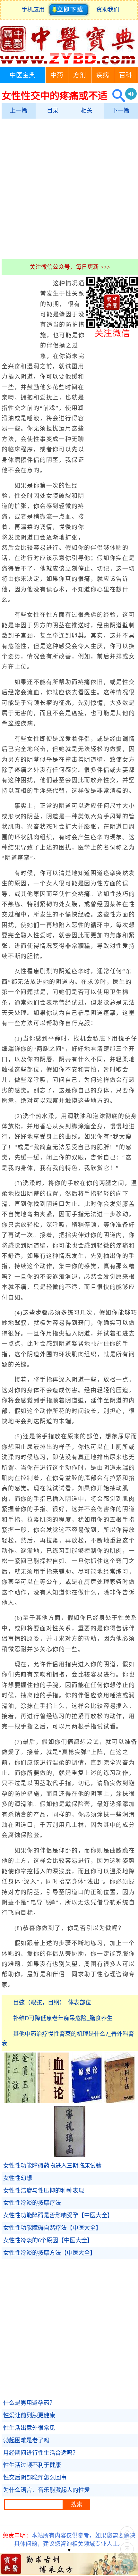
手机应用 (34, 10)
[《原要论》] (86, 2101)
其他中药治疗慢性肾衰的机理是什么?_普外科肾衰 (68, 2039)
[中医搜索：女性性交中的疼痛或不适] (116, 96)
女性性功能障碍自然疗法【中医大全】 (52, 2228)
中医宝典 (22, 75)
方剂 (80, 75)
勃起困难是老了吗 (26, 2440)
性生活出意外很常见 (29, 2428)
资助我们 (108, 10)
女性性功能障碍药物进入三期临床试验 (52, 2166)
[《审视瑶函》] (70, 2155)
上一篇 (19, 111)
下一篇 (121, 111)
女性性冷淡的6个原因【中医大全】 (48, 2240)
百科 (125, 75)
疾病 (103, 75)
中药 (57, 75)
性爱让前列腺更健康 (29, 2415)
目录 (53, 111)
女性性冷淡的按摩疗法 (32, 2203)
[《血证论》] (53, 2101)
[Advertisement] (69, 189)
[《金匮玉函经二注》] (20, 2101)
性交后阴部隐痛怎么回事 (35, 2478)
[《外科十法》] (119, 2101)
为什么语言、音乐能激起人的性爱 (47, 2490)
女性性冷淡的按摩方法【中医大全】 (49, 2253)
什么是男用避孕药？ (29, 2403)
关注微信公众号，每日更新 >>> (70, 267)
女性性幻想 (18, 2178)
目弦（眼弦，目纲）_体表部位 (52, 2003)
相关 (87, 111)
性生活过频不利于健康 (32, 2465)
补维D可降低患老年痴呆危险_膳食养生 (63, 2018)
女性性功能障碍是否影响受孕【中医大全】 (58, 2215)
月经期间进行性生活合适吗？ (41, 2453)
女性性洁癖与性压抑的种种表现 (44, 2191)
